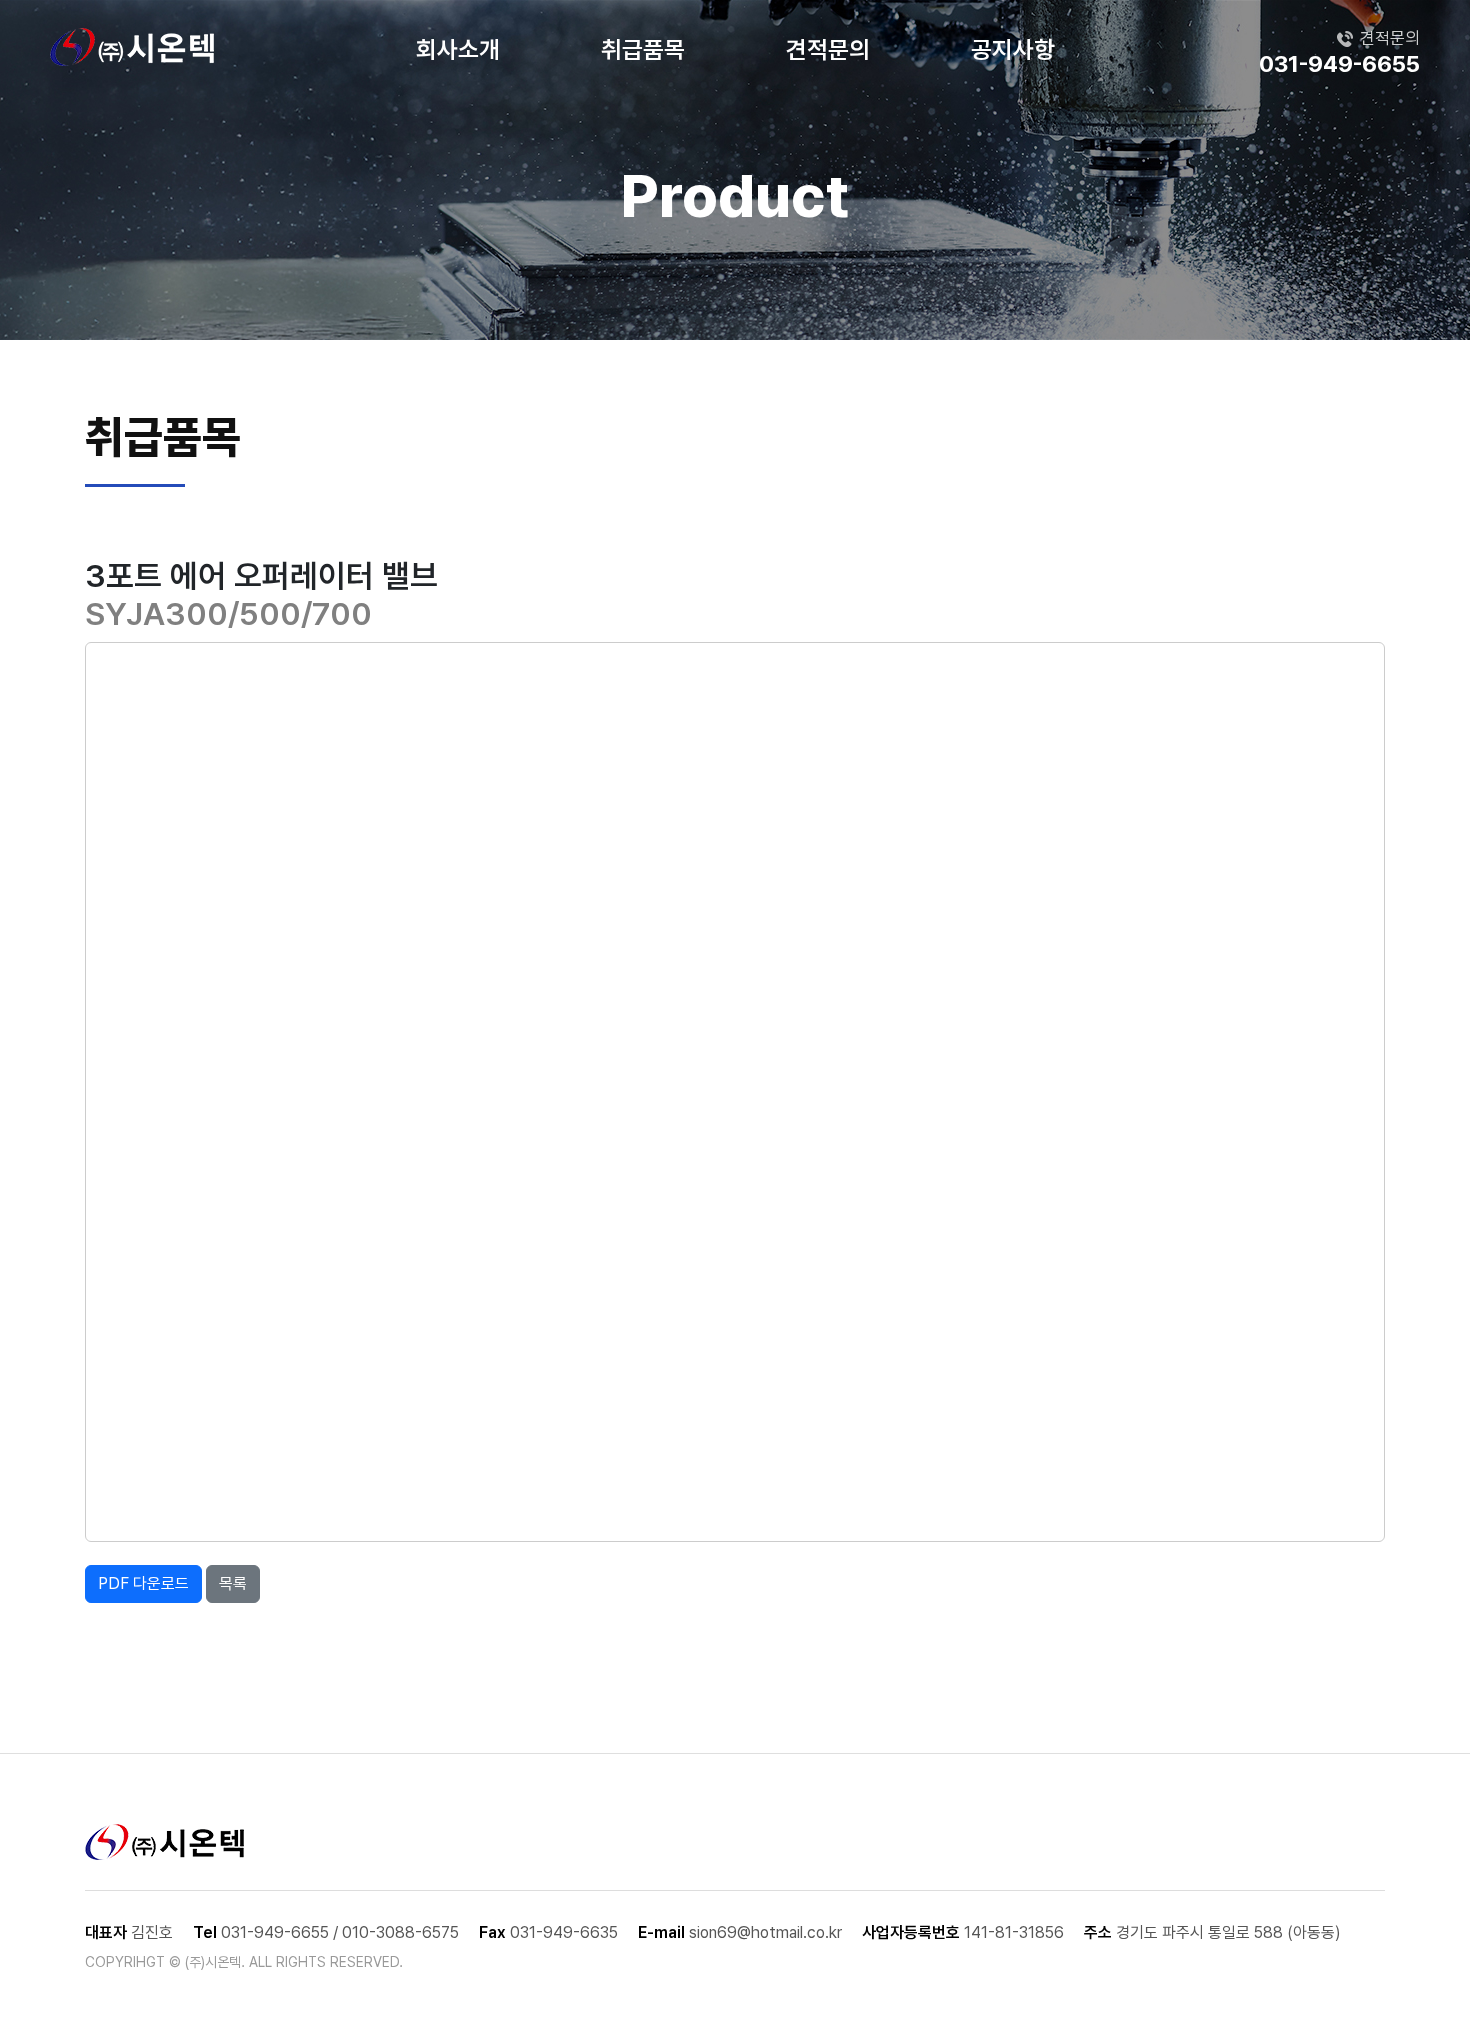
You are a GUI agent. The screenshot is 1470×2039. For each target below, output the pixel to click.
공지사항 (1013, 49)
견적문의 (828, 49)
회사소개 (458, 49)
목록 (233, 1583)
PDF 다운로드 (143, 1583)
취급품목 (643, 49)
